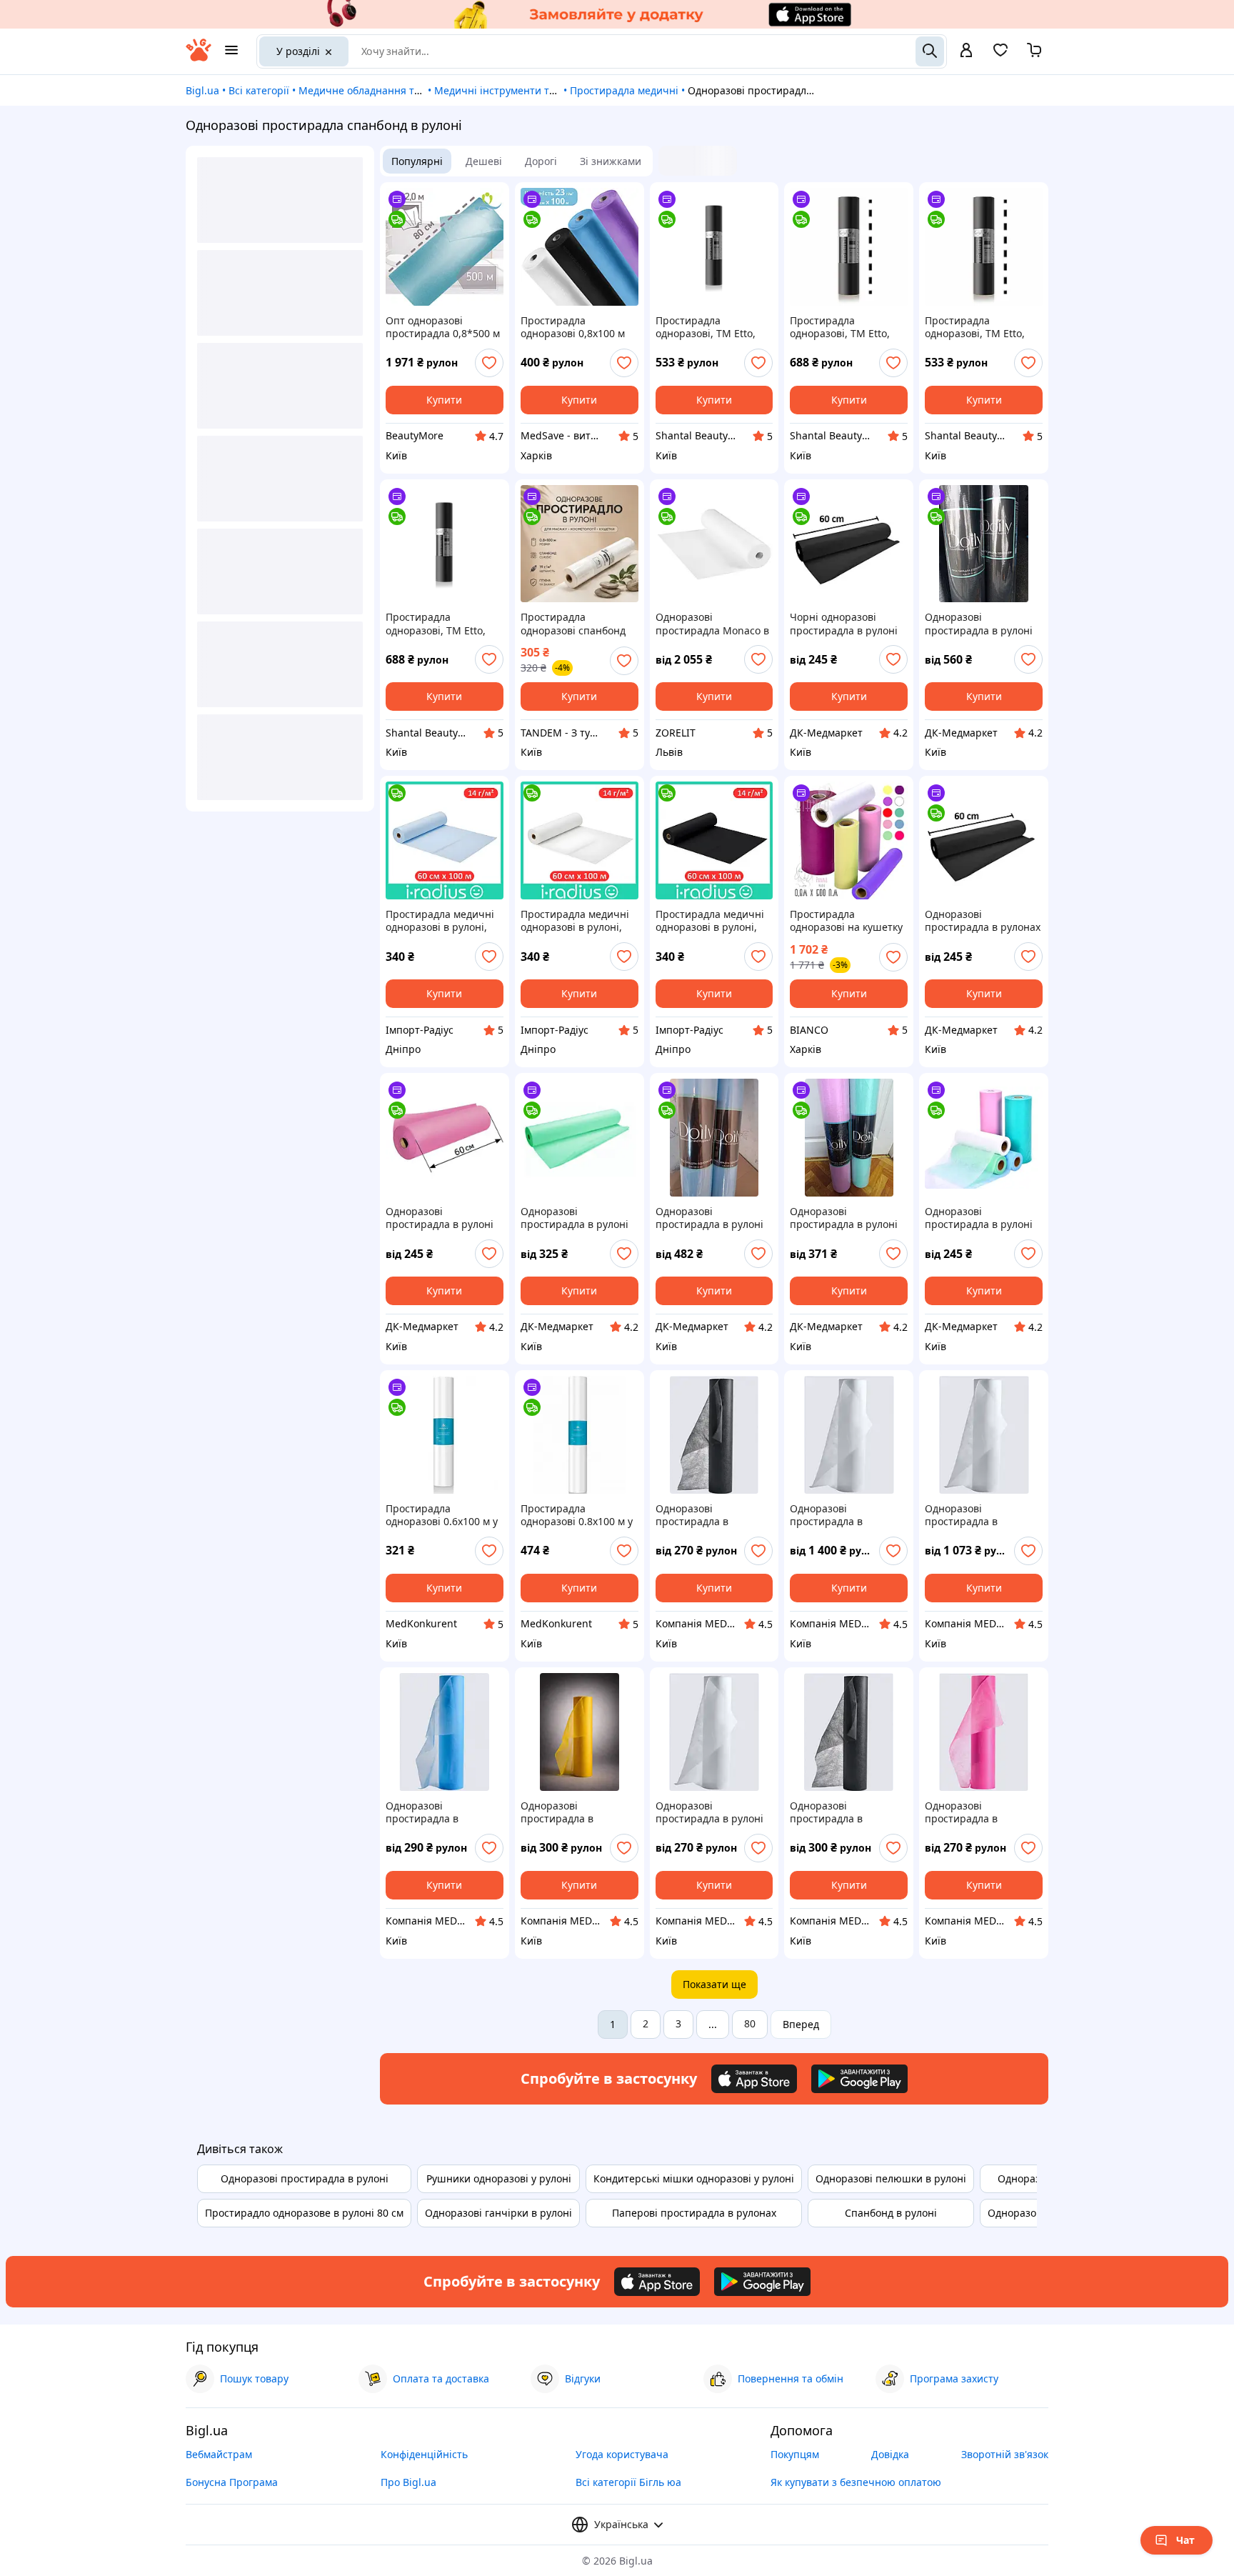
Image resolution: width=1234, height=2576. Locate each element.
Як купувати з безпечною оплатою (856, 2482)
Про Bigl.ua (408, 2482)
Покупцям (795, 2454)
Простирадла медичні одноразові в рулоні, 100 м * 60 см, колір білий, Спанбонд (575, 921)
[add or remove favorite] (489, 363)
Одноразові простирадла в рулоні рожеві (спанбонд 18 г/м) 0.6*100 (442, 1218)
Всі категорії (259, 90)
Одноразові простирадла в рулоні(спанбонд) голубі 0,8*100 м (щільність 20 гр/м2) (444, 1812)
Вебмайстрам (219, 2454)
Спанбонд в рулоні (891, 2213)
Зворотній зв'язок (1005, 2454)
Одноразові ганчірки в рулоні (498, 2213)
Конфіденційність (424, 2454)
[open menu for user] (966, 51)
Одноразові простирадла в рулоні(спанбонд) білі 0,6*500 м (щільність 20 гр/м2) (983, 1515)
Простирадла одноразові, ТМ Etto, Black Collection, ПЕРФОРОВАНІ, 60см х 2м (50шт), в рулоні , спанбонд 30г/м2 (979, 327)
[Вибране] (1000, 55)
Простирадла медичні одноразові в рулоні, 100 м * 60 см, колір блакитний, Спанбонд (440, 921)
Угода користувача (622, 2454)
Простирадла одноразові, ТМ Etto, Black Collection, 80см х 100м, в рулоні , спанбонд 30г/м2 (442, 624)
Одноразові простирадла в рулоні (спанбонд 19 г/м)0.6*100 (979, 1218)
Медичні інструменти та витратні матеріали (545, 90)
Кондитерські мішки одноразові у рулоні (694, 2178)
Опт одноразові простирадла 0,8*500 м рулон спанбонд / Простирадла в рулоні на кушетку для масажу (443, 327)
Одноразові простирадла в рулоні (305, 2178)
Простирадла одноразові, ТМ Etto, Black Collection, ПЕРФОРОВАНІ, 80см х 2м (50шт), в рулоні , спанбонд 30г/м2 (844, 327)
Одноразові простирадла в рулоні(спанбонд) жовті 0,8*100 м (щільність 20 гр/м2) (578, 1812)
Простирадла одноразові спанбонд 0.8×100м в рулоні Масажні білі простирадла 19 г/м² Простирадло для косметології (573, 624)
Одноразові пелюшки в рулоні (891, 2178)
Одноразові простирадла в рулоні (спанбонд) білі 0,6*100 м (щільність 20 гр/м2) (712, 1812)
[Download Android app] (859, 2079)
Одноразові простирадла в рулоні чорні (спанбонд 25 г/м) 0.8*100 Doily (983, 624)
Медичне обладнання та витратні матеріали (409, 90)
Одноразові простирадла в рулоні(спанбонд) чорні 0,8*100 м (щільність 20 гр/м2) (848, 1812)
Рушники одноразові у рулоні (499, 2178)
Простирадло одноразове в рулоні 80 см (304, 2213)
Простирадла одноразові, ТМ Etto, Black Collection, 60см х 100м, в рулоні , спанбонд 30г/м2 (712, 327)
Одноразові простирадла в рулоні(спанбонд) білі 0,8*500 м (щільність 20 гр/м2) (848, 1515)
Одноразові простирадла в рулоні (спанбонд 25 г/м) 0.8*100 (709, 1218)
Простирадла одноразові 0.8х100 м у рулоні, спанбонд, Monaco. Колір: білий (577, 1515)
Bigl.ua (202, 90)
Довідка (890, 2454)
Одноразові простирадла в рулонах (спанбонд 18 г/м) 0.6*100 (983, 921)
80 (750, 2023)
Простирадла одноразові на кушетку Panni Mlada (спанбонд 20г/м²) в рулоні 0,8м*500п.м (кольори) (846, 921)
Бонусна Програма (232, 2482)
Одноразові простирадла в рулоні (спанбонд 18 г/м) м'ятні (579, 1218)
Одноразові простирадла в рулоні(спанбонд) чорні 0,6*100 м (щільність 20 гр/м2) (713, 1515)
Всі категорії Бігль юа (628, 2482)
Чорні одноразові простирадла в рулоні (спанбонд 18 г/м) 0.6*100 (844, 624)
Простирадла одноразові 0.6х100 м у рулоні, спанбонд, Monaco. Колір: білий (442, 1515)
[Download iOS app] (754, 2079)
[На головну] (199, 58)
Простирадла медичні (624, 90)
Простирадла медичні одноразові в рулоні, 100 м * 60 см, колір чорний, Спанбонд (710, 921)
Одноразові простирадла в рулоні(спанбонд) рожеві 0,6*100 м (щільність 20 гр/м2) (974, 1812)
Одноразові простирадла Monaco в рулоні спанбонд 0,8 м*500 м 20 (712, 624)
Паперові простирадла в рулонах (694, 2213)
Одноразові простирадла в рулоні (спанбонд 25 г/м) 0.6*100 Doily (844, 1218)
